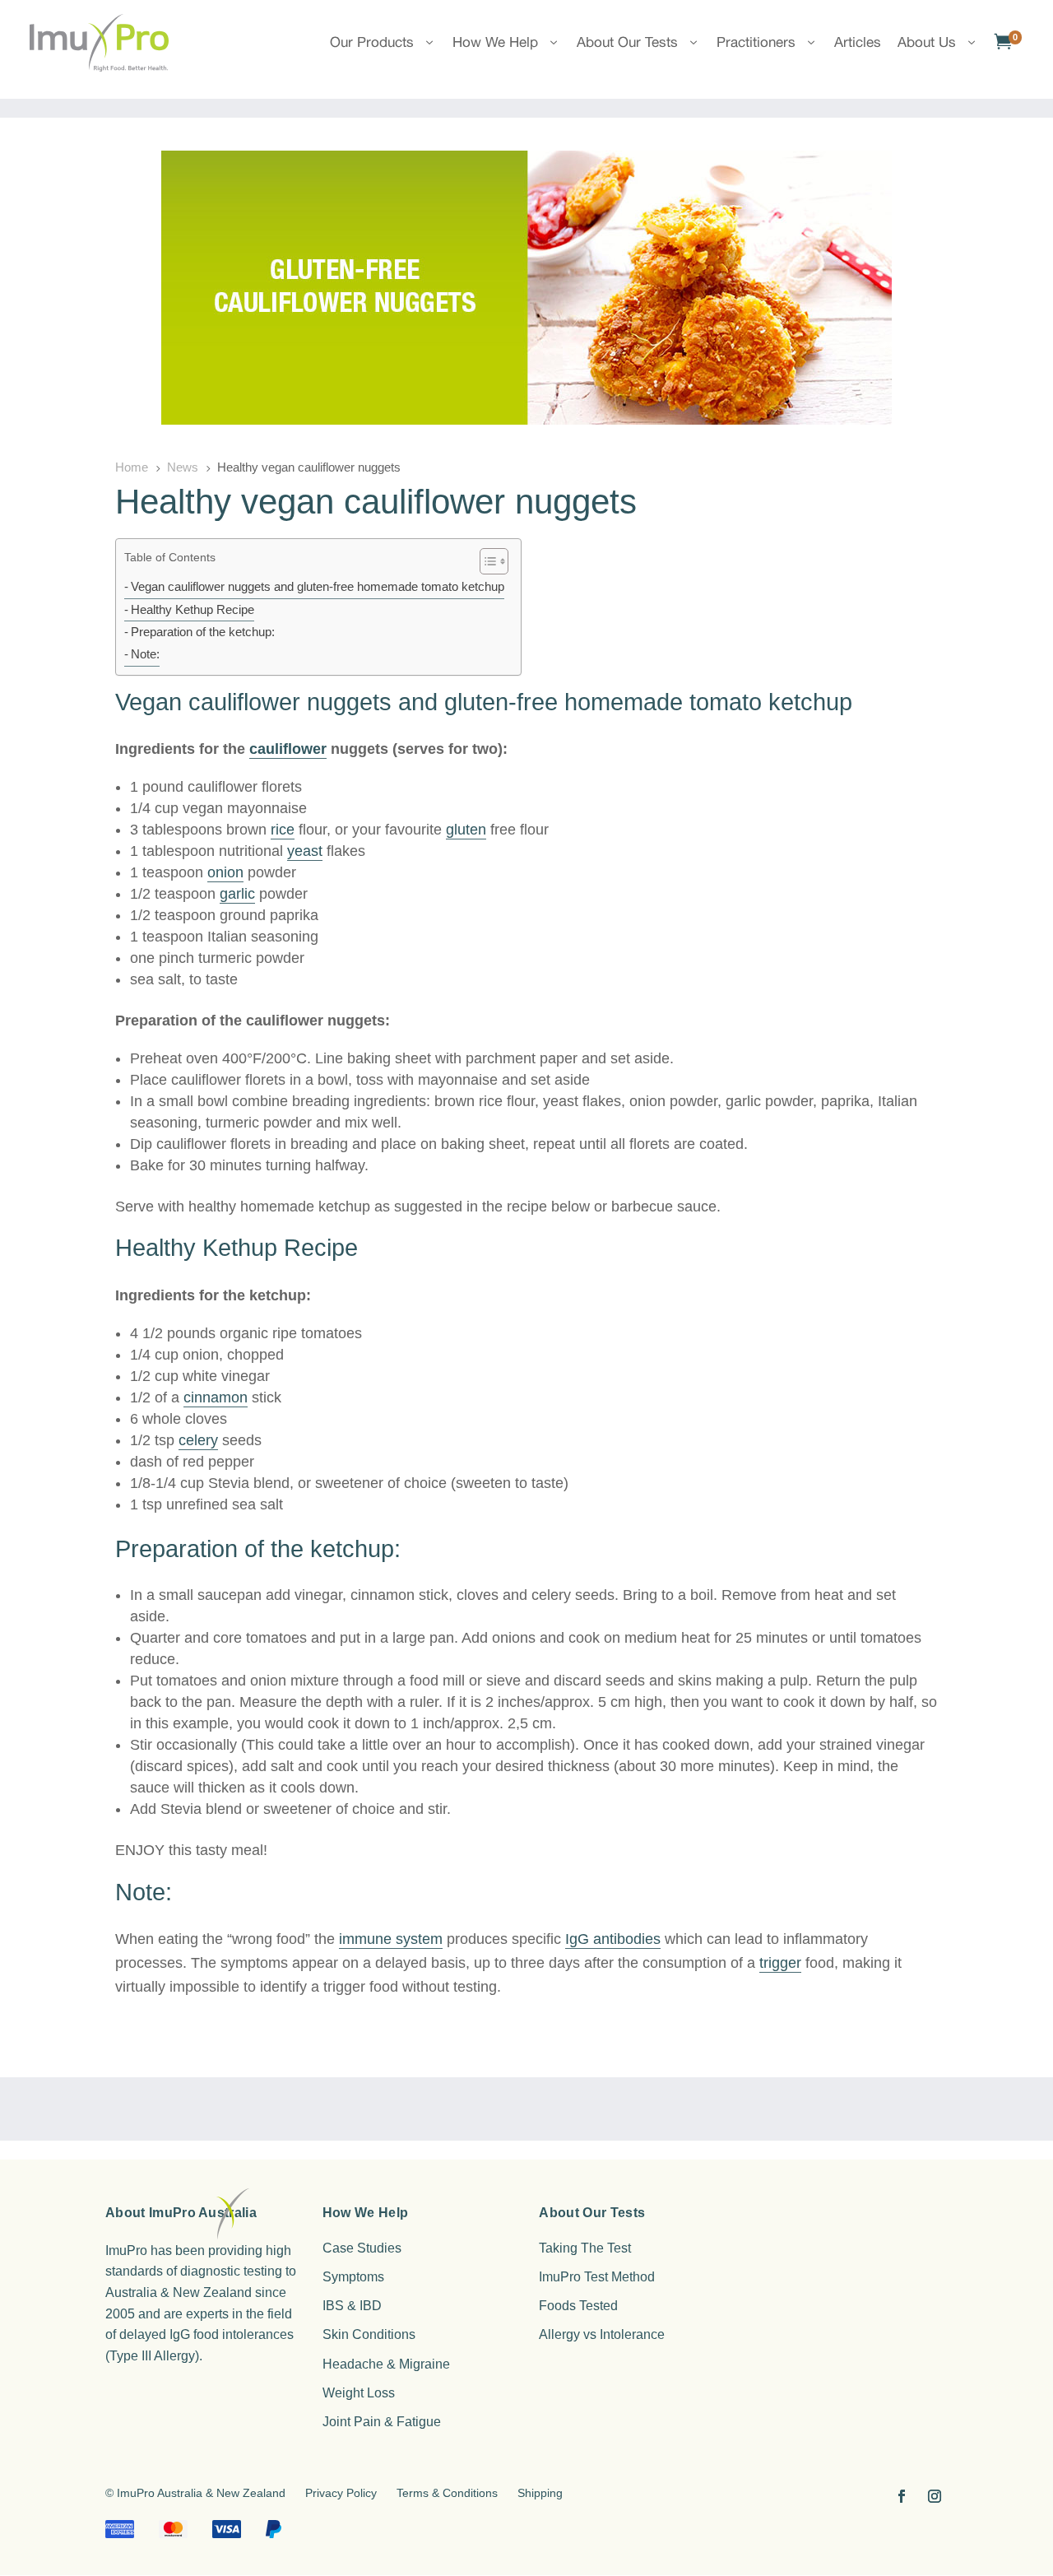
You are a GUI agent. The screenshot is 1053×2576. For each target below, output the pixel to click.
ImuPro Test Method (597, 2277)
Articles (858, 42)
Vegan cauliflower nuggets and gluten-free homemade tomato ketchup (318, 587)
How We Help (495, 42)
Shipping (540, 2493)
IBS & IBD (352, 2306)
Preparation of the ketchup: (203, 632)
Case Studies (362, 2248)
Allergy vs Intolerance (602, 2334)
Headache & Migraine (386, 2364)
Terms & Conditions (447, 2493)
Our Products (372, 42)
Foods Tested (578, 2306)
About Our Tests (627, 42)
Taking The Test (585, 2248)
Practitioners (756, 42)
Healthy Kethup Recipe (193, 610)
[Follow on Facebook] (902, 2496)
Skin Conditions (369, 2334)
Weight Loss (359, 2393)
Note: (145, 654)
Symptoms (353, 2277)
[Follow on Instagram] (935, 2496)
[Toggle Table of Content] (486, 562)
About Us (927, 42)
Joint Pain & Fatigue (382, 2422)
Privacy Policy (341, 2493)
